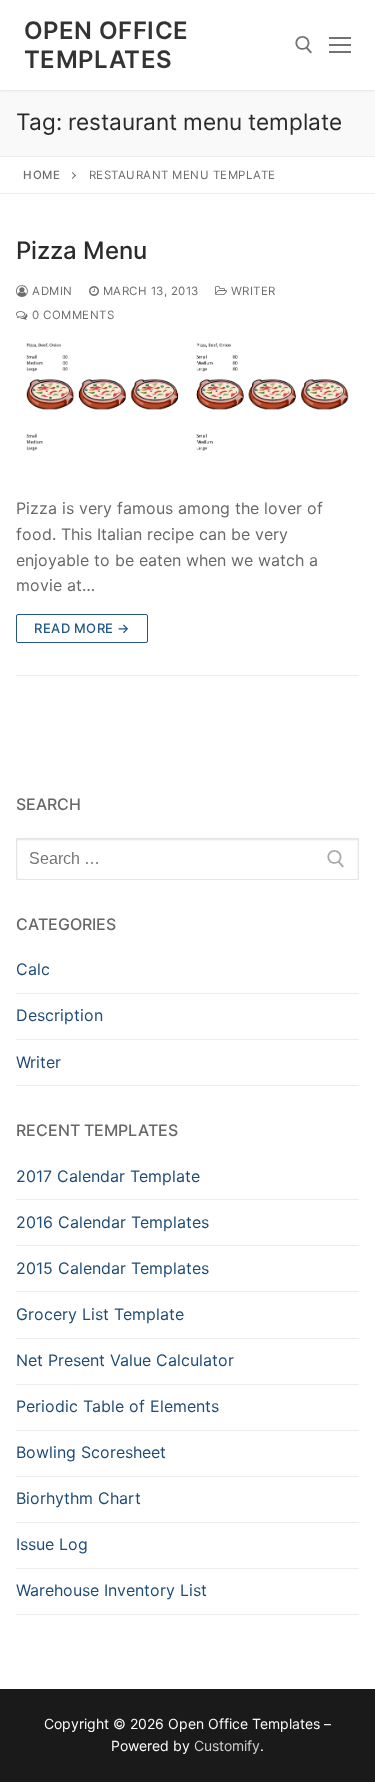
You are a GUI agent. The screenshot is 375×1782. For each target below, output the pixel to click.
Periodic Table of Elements (117, 1406)
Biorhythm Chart (78, 1498)
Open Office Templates (106, 45)
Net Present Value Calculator (125, 1360)
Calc (33, 969)
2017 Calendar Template (108, 1176)
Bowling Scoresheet (91, 1452)
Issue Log (52, 1544)
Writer (251, 291)
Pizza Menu (81, 250)
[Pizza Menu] (187, 411)
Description (59, 1015)
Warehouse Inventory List (111, 1590)
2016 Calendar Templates (112, 1222)
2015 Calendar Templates (112, 1268)
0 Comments (71, 315)
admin (51, 291)
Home (41, 175)
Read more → (82, 628)
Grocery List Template (100, 1314)
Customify (227, 1745)
